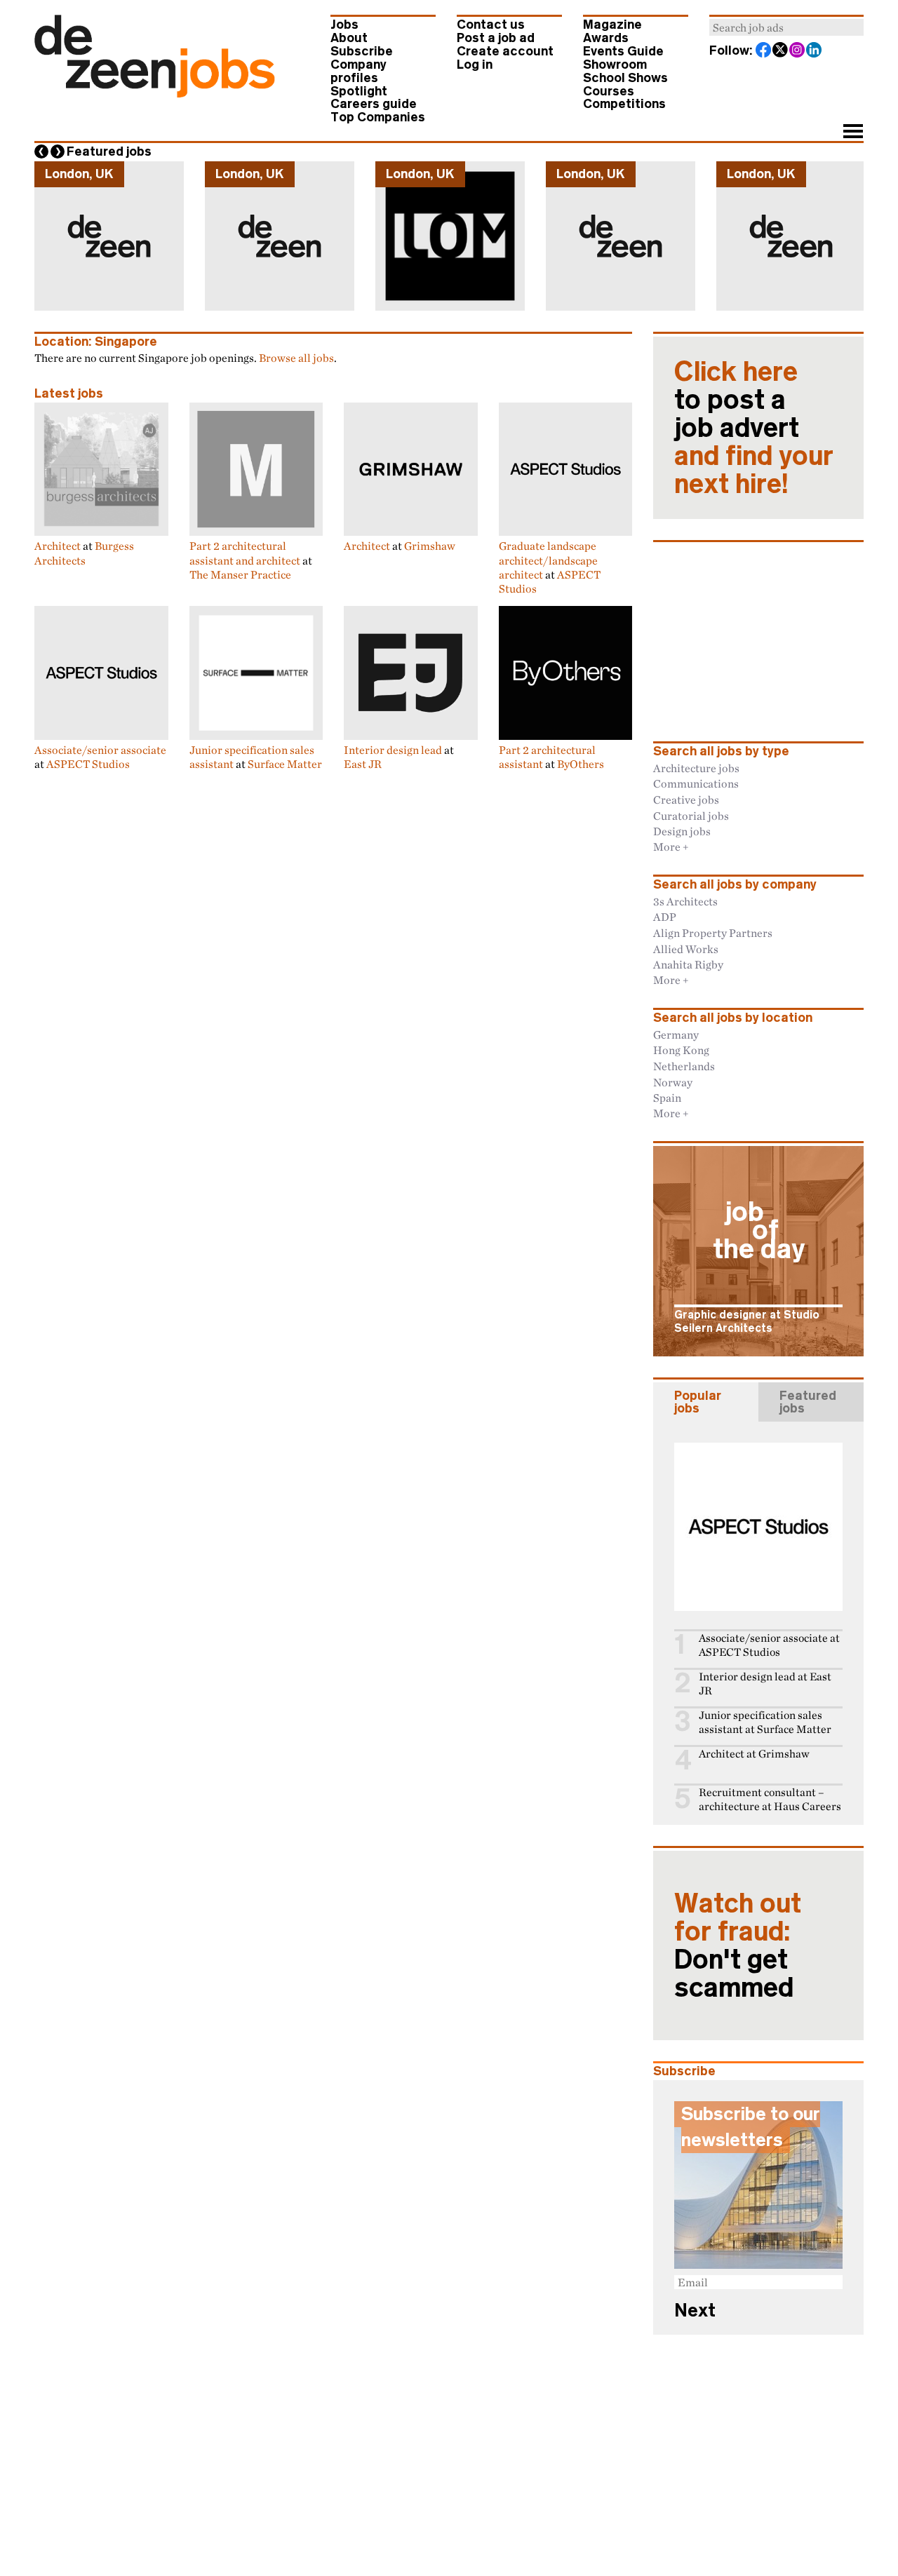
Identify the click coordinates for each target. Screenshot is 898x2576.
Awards (606, 38)
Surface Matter (285, 764)
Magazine (612, 25)
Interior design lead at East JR (765, 1684)
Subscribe (362, 51)
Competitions (624, 104)
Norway (673, 1082)
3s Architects (685, 901)
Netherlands (684, 1066)
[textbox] (786, 27)
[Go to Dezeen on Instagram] (798, 51)
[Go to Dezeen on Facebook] (764, 51)
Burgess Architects (84, 553)
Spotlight (359, 91)
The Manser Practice (240, 574)
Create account (505, 51)
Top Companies (378, 117)
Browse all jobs (296, 358)
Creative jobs (686, 800)
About (349, 38)
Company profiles (358, 71)
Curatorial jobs (691, 816)
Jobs (344, 25)
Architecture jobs (696, 768)
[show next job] (58, 151)
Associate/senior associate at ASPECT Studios (769, 1645)
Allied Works (686, 949)
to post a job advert (754, 428)
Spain (667, 1098)
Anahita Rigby (688, 964)
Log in (475, 65)
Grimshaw (430, 546)
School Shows (625, 78)
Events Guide (623, 51)
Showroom (615, 65)
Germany (676, 1034)
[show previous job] (41, 151)
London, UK (79, 174)
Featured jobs (109, 151)
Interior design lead (393, 750)
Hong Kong (681, 1050)
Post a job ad (496, 38)
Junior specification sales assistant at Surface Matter (765, 1722)
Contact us (491, 25)
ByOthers (581, 764)
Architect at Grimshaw (754, 1754)
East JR (363, 764)
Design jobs (682, 831)
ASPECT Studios (88, 764)
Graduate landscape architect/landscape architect (548, 560)
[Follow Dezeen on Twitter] (781, 51)
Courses (609, 91)
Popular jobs (698, 1402)
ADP (665, 917)
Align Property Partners (713, 933)
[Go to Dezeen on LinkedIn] (815, 51)
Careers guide (374, 104)
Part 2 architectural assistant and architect (245, 553)
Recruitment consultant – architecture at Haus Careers (770, 1799)
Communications (696, 783)
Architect (58, 546)
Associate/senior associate (100, 750)
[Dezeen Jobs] (155, 93)
